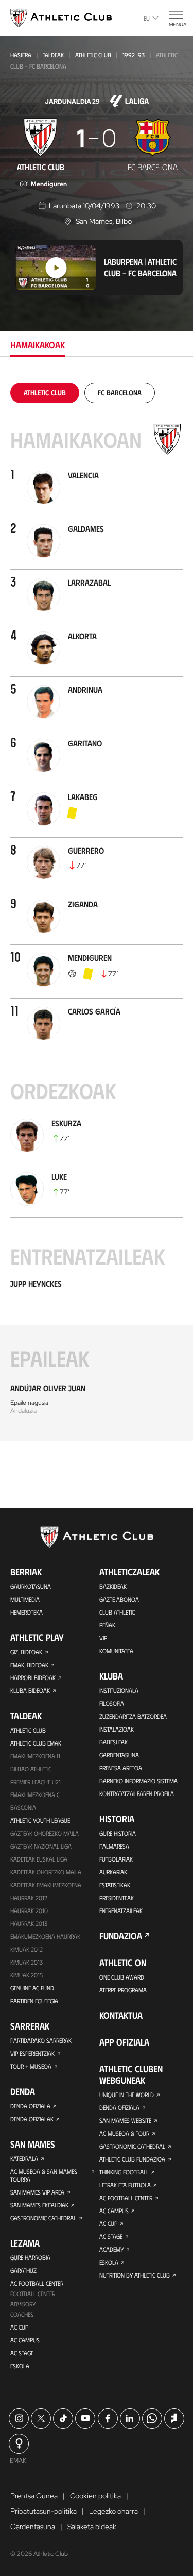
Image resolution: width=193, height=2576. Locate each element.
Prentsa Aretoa (121, 1768)
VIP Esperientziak (32, 2053)
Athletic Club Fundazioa (132, 2159)
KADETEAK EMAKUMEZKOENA (46, 1885)
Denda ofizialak (32, 2119)
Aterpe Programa (123, 1990)
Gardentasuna (119, 1755)
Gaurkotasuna (31, 1586)
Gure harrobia (30, 2257)
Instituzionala (119, 1690)
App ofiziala (124, 2042)
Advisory (23, 2304)
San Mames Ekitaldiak (39, 2205)
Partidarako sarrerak (41, 2040)
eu (147, 18)
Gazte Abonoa (119, 1599)
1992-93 (134, 55)
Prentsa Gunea (34, 2496)
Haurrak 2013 (29, 1923)
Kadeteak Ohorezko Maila (46, 1872)
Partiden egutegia (34, 2001)
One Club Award (122, 1977)
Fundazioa (121, 1936)
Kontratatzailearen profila (137, 1793)
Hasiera (21, 55)
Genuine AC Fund (32, 1988)
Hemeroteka (27, 1612)
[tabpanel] (97, 912)
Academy (111, 2249)
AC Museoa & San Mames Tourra (44, 2175)
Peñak (107, 1625)
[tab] (45, 393)
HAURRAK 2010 (29, 1910)
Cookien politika (95, 2496)
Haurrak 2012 (29, 1898)
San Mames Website (125, 2120)
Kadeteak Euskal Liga (39, 1859)
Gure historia (118, 1833)
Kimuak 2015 (27, 1975)
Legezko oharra (113, 2511)
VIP (103, 1638)
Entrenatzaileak (121, 1910)
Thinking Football (124, 2172)
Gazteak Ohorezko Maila (45, 1833)
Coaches (22, 2314)
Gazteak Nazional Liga (41, 1846)
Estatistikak (115, 1885)
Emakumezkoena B (35, 1756)
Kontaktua (121, 2015)
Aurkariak (113, 1872)
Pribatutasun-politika (43, 2511)
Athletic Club (93, 55)
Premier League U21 (36, 1782)
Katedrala (24, 2158)
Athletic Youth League (40, 1820)
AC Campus (25, 2340)
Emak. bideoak (29, 1665)
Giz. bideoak (26, 1652)
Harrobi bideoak (33, 1677)
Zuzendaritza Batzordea (133, 1716)
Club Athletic (117, 1612)
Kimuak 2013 (27, 1962)
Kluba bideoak (30, 1690)
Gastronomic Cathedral (43, 2218)
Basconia (23, 1807)
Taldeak (53, 55)
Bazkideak (113, 1586)
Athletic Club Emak (36, 1743)
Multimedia (25, 1599)
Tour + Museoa (31, 2066)
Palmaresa (114, 1846)
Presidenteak (117, 1898)
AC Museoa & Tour (124, 2133)
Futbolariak (116, 1859)
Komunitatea (116, 1651)
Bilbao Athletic (31, 1769)
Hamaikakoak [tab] (38, 345)
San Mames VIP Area (37, 2192)
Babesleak (113, 1742)
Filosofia (112, 1703)
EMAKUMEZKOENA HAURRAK (45, 1936)
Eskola (20, 2366)
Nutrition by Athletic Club (135, 2275)
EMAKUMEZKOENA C (35, 1794)
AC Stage (22, 2353)
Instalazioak (117, 1729)
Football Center (33, 2294)
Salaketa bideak (92, 2527)
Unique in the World (127, 2095)
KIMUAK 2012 (27, 1949)
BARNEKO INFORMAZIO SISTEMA (138, 1781)
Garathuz (23, 2270)
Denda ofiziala (30, 2106)
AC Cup (19, 2327)
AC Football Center (37, 2283)
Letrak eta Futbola (125, 2185)
